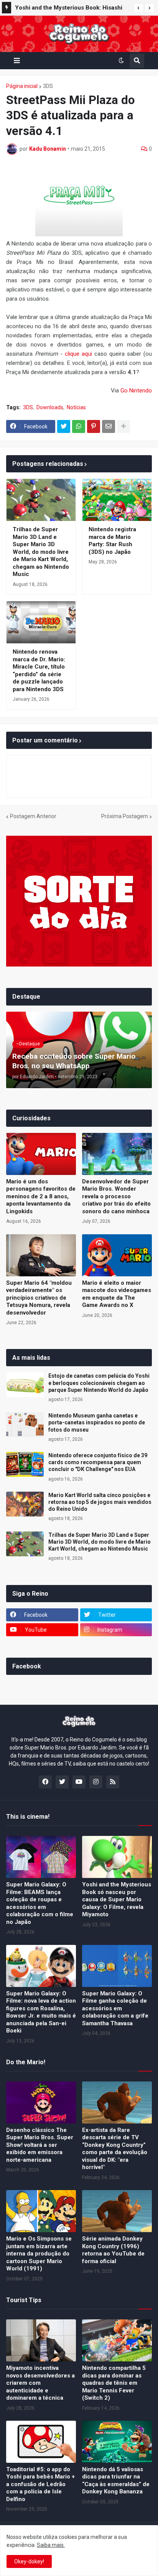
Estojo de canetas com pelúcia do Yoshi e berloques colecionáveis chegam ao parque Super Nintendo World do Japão (99, 1383)
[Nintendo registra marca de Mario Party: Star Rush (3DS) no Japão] (117, 500)
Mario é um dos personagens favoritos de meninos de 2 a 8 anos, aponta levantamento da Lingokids (41, 1196)
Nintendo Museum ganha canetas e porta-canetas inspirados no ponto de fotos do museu (97, 1422)
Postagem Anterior (33, 816)
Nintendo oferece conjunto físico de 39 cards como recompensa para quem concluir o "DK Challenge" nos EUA (98, 1462)
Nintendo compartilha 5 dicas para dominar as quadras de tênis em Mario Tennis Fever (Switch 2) (114, 2383)
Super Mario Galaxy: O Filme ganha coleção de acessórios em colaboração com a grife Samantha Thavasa (115, 2008)
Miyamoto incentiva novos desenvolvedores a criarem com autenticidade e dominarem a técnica (40, 2383)
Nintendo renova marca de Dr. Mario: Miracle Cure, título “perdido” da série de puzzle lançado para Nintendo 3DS (39, 670)
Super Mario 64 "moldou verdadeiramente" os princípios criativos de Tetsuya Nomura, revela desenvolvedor (39, 1298)
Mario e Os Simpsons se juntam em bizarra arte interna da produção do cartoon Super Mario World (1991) (39, 2254)
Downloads (50, 407)
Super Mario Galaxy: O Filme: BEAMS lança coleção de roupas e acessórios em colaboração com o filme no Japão (40, 1903)
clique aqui (78, 354)
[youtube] (79, 1782)
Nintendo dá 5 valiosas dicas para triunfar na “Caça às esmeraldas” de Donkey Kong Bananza (116, 2481)
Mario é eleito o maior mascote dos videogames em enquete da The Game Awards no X (117, 1294)
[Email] (109, 426)
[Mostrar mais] (123, 426)
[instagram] (96, 1782)
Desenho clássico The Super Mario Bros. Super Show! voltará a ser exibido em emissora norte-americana (40, 2145)
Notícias (76, 407)
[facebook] (45, 1782)
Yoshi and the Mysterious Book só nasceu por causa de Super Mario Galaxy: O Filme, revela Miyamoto (117, 1899)
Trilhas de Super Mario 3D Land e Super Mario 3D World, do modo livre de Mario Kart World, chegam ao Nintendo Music (41, 552)
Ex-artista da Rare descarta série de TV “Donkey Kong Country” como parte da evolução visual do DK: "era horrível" (115, 2149)
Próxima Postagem (125, 816)
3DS (48, 86)
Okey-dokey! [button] (29, 2561)
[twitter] (62, 1782)
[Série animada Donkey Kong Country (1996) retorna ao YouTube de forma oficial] (117, 2211)
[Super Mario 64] (41, 1255)
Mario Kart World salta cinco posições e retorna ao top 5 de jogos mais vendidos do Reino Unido (100, 1502)
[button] (138, 8)
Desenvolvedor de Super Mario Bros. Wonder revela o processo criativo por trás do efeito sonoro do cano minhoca (116, 1196)
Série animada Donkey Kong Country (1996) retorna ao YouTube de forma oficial (113, 2250)
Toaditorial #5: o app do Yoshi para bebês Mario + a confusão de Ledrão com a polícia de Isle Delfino (40, 2484)
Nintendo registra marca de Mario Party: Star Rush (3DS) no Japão (112, 541)
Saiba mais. (51, 2545)
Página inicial (22, 86)
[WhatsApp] (79, 426)
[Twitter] (64, 426)
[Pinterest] (94, 426)
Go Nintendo (136, 391)
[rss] (113, 1782)
